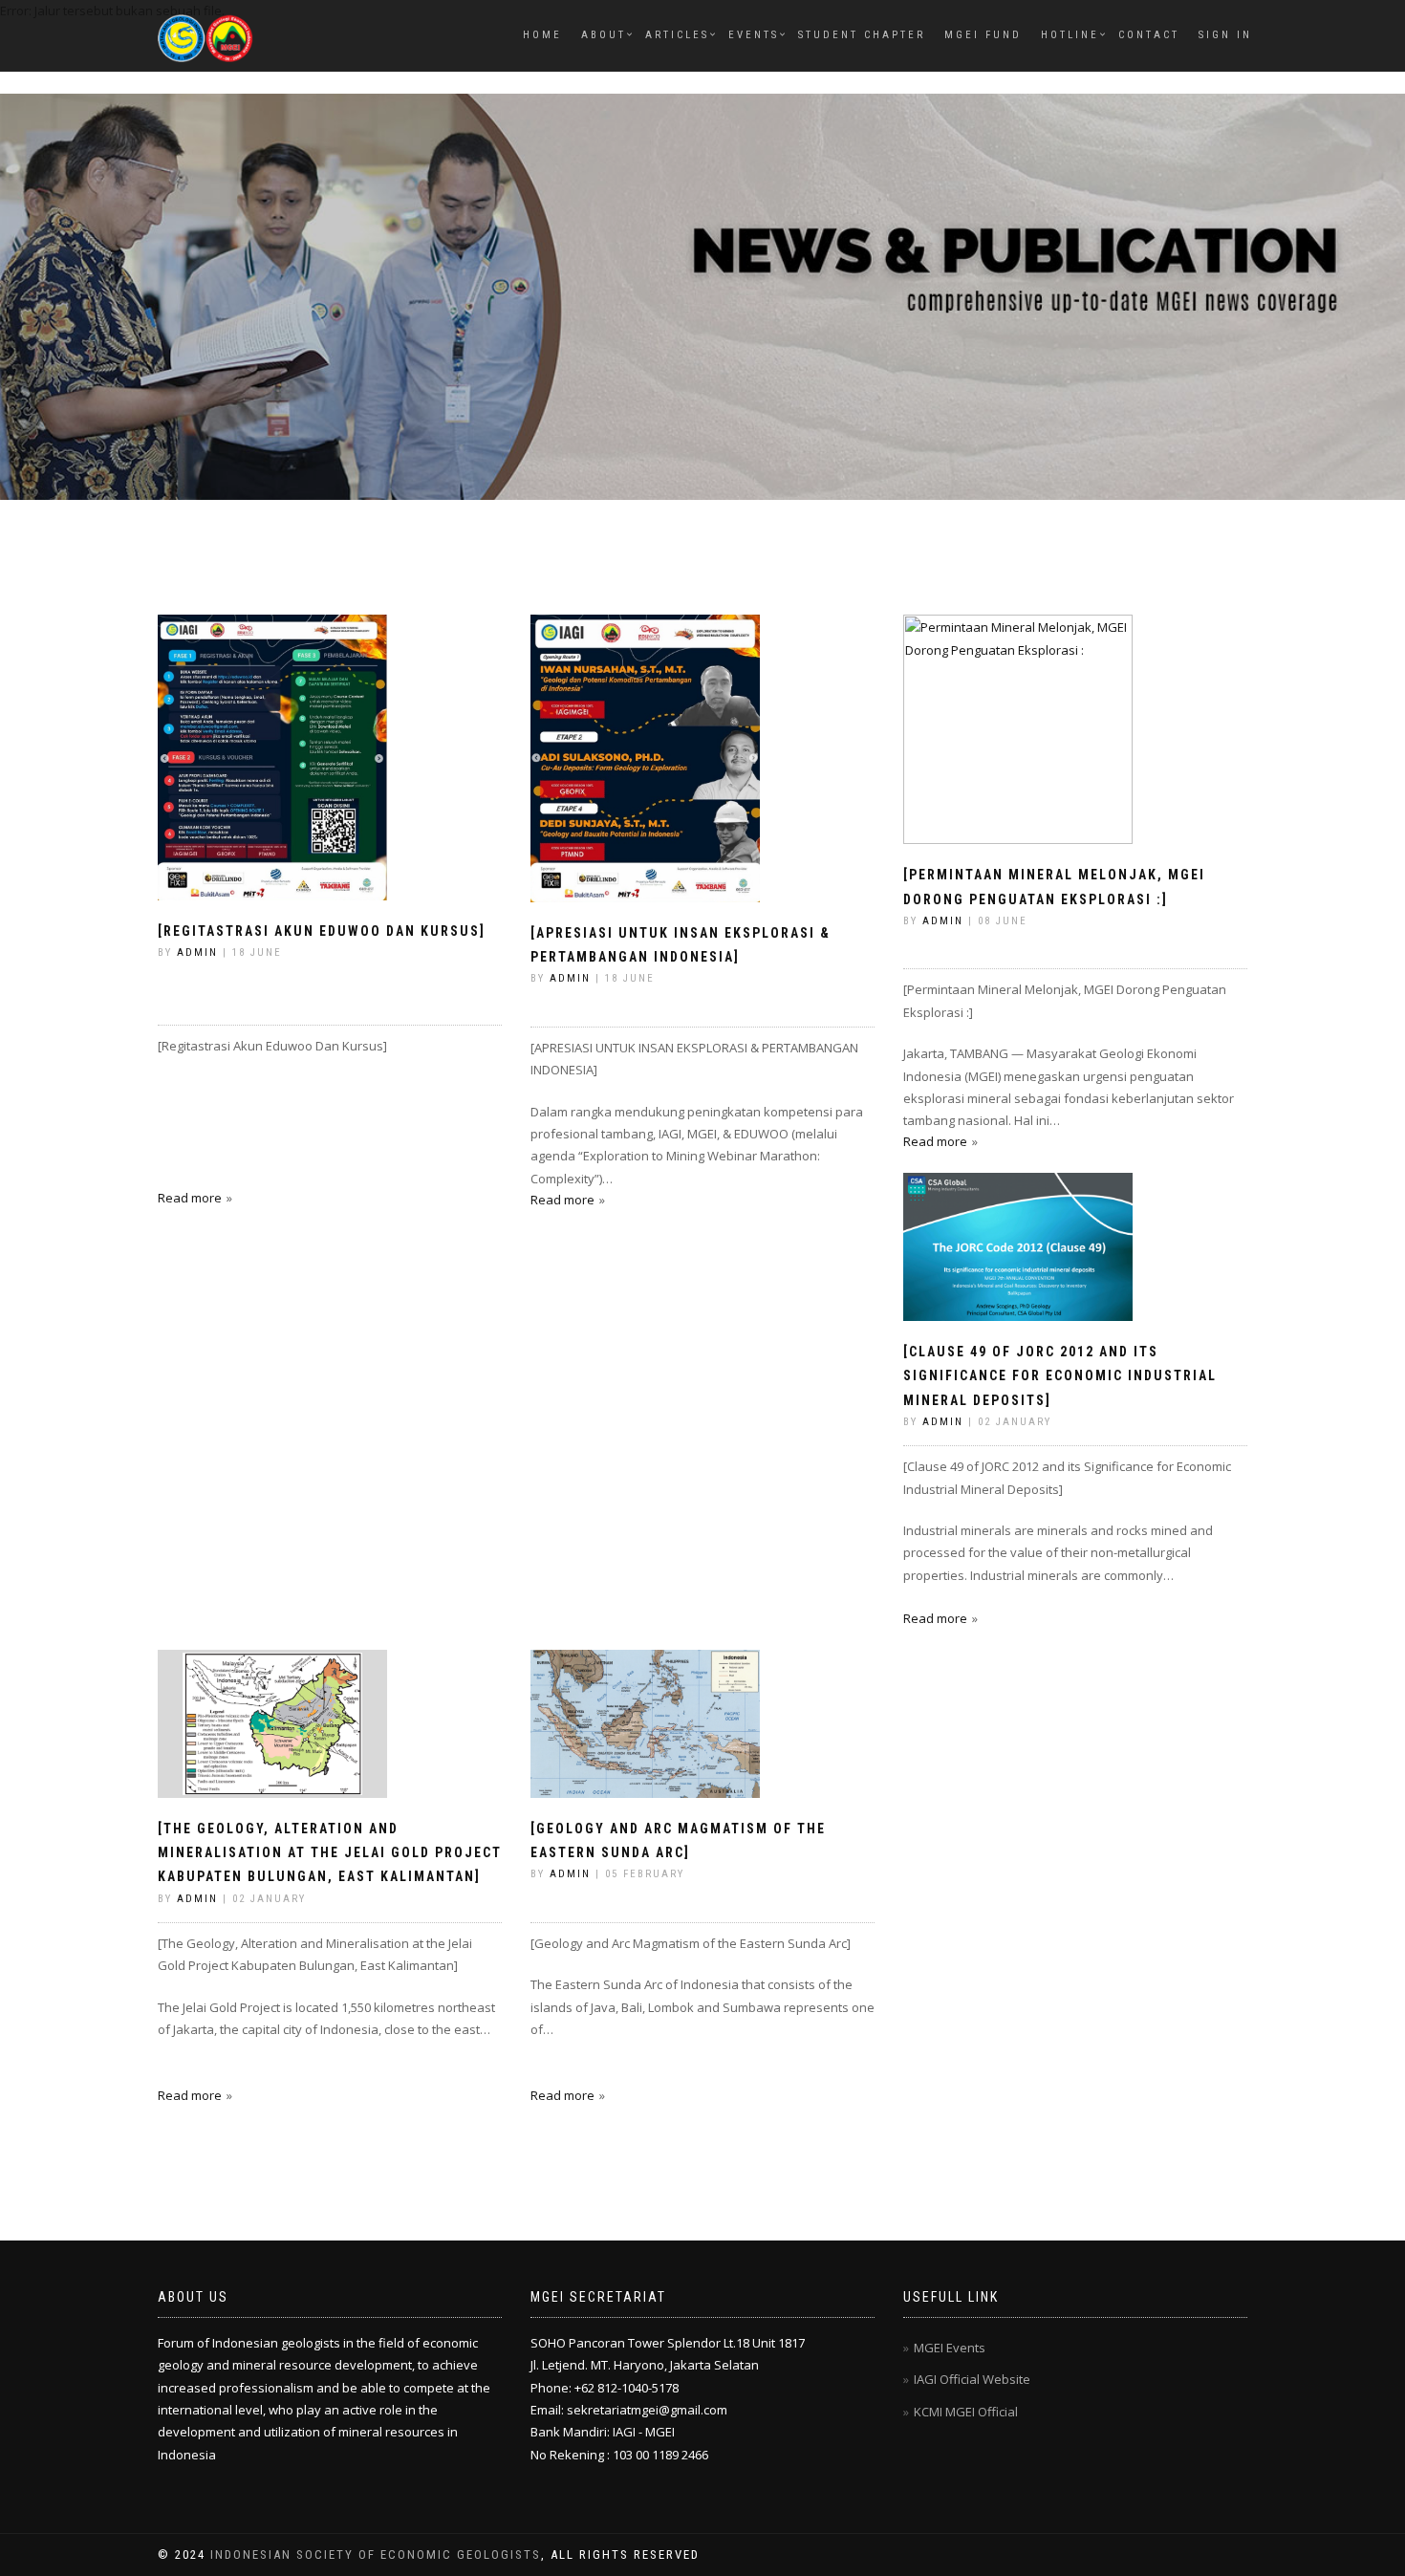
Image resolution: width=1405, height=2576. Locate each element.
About (604, 35)
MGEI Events (950, 2348)
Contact (1149, 35)
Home (542, 35)
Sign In (1225, 35)
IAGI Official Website (972, 2379)
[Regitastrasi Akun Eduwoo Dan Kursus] (322, 931)
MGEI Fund (983, 35)
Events (754, 35)
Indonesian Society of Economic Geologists (376, 2554)
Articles (677, 35)
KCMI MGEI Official (966, 2412)
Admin (197, 952)
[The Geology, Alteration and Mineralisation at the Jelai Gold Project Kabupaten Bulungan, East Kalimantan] (330, 1852)
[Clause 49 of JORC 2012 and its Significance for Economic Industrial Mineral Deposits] (1060, 1375)
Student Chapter (862, 35)
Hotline (1070, 35)
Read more (190, 1198)
